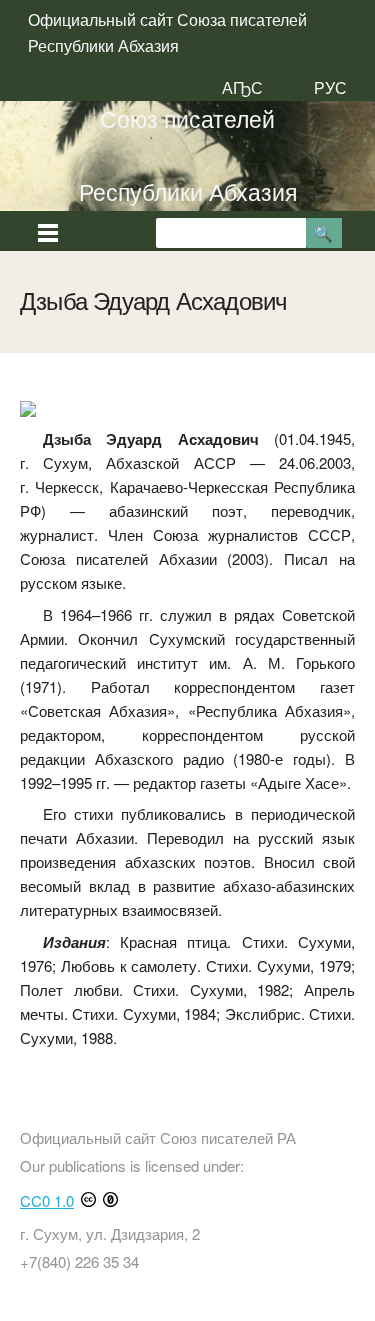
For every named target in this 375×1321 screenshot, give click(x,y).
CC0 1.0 (47, 1200)
